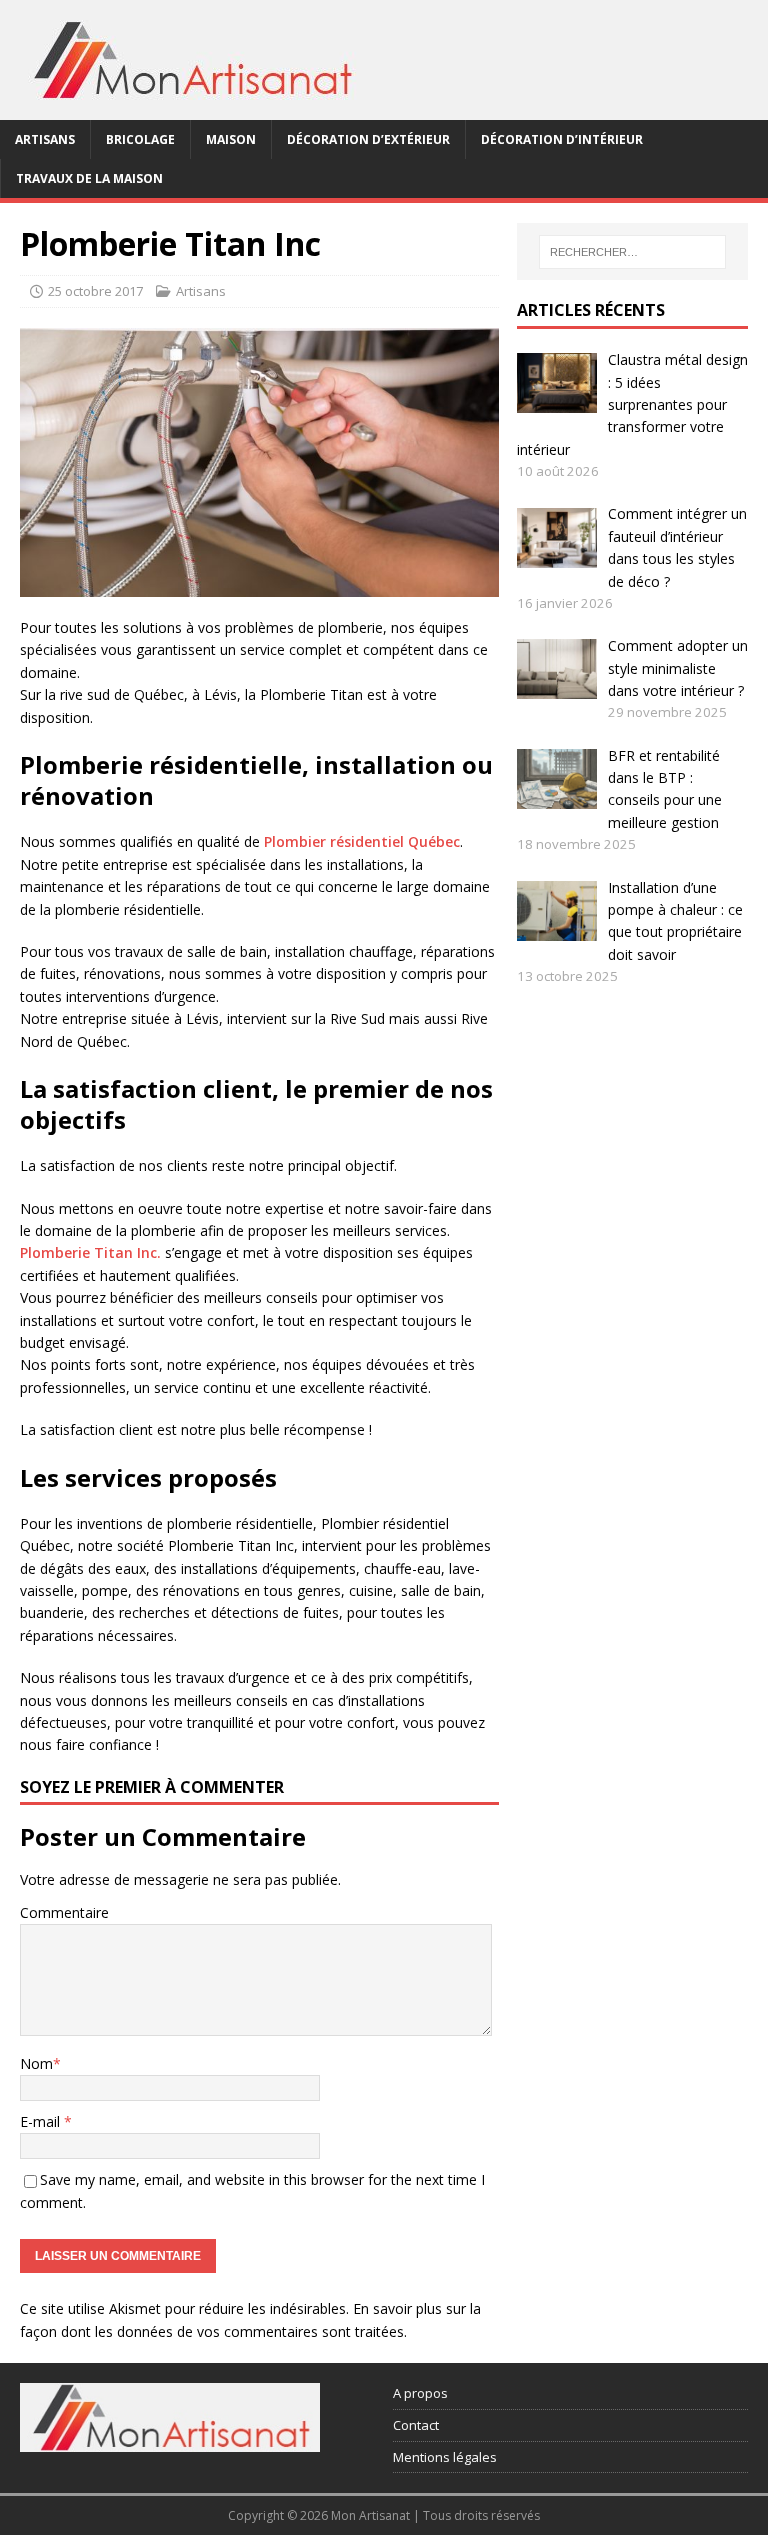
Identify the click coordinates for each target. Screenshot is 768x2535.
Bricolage (140, 139)
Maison (231, 139)
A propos (420, 2393)
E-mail (42, 2121)
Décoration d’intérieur (562, 139)
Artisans (45, 139)
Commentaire (64, 1912)
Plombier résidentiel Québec (362, 841)
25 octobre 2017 (95, 291)
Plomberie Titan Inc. (90, 1252)
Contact (416, 2425)
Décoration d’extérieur (368, 139)
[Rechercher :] (632, 252)
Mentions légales (445, 2457)
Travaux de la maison (89, 178)
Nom (36, 2063)
